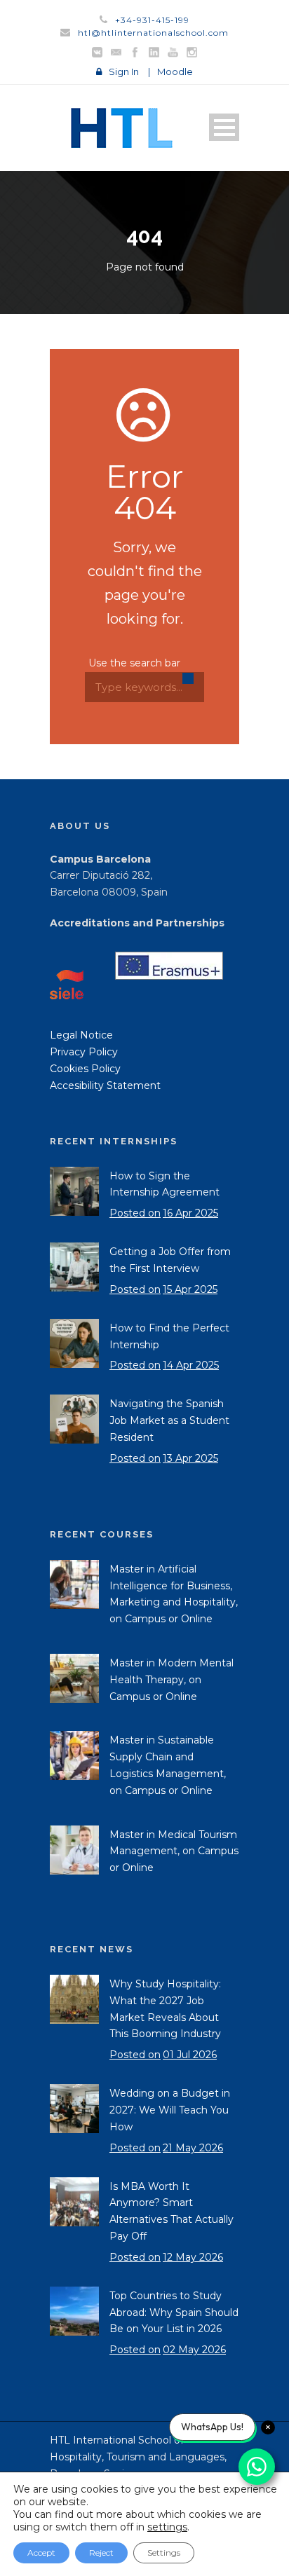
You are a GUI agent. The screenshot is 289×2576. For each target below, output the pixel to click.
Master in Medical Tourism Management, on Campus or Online (174, 1851)
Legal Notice (81, 1035)
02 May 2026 (194, 2350)
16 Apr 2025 (190, 1213)
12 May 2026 (193, 2257)
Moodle (175, 71)
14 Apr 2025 (191, 1365)
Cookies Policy (85, 1069)
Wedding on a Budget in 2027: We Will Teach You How (170, 2110)
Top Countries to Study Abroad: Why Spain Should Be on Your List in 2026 (174, 2313)
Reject (101, 2553)
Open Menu (224, 127)
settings (167, 2527)
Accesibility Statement (105, 1085)
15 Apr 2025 (190, 1289)
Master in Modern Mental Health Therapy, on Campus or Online (172, 1680)
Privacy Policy (84, 1052)
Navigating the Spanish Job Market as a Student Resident (169, 1420)
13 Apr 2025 (190, 1458)
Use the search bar (134, 663)
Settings (164, 2553)
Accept (41, 2553)
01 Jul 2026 (190, 2055)
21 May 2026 (193, 2148)
